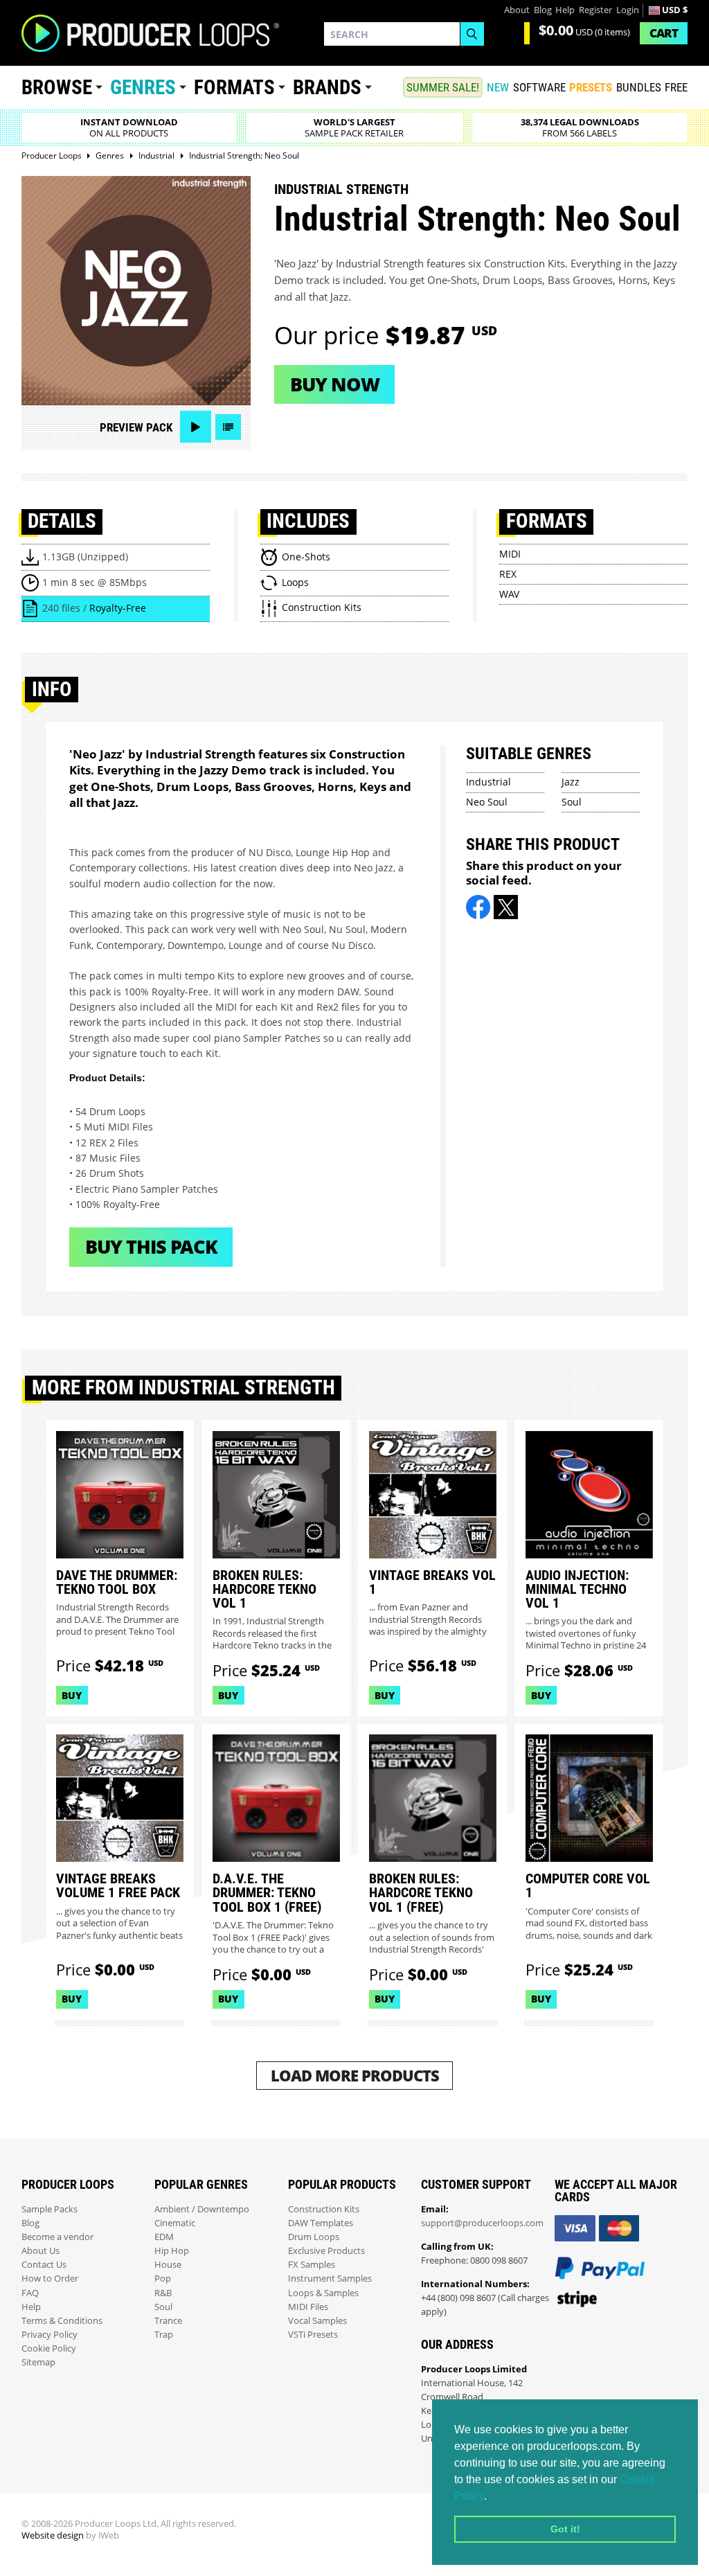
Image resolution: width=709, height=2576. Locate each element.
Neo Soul (487, 802)
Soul (572, 802)
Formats (234, 87)
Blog (543, 10)
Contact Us (44, 2265)
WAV (509, 594)
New (498, 87)
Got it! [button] (565, 2529)
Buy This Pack (151, 1246)
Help (565, 10)
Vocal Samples (317, 2321)
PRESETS (591, 87)
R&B (163, 2293)
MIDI (510, 554)
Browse (57, 87)
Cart (664, 33)
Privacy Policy (50, 2335)
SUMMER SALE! (443, 87)
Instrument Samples (330, 2279)
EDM (164, 2237)
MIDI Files (308, 2307)
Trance (168, 2321)
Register (595, 10)
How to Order (50, 2279)
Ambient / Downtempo (202, 2209)
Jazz (571, 782)
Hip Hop (172, 2251)
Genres (143, 87)
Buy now (335, 384)
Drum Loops (314, 2237)
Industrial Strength (341, 189)
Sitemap (38, 2362)
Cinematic (175, 2223)
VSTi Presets (313, 2335)
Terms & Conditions (62, 2321)
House (168, 2265)
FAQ (30, 2293)
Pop (163, 2279)
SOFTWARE (539, 87)
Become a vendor (57, 2237)
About (517, 10)
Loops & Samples (323, 2293)
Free (676, 87)
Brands (327, 87)
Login (628, 10)
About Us (41, 2251)
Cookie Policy (49, 2348)
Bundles (639, 87)
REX (508, 574)
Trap (164, 2335)
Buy (72, 1695)
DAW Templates (321, 2223)
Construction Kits (324, 2209)
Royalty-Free (118, 608)
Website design (53, 2535)
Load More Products (355, 2076)
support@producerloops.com (482, 2223)
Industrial (488, 782)
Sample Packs (50, 2209)
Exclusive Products (326, 2251)
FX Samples (312, 2265)
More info (276, 1794)
